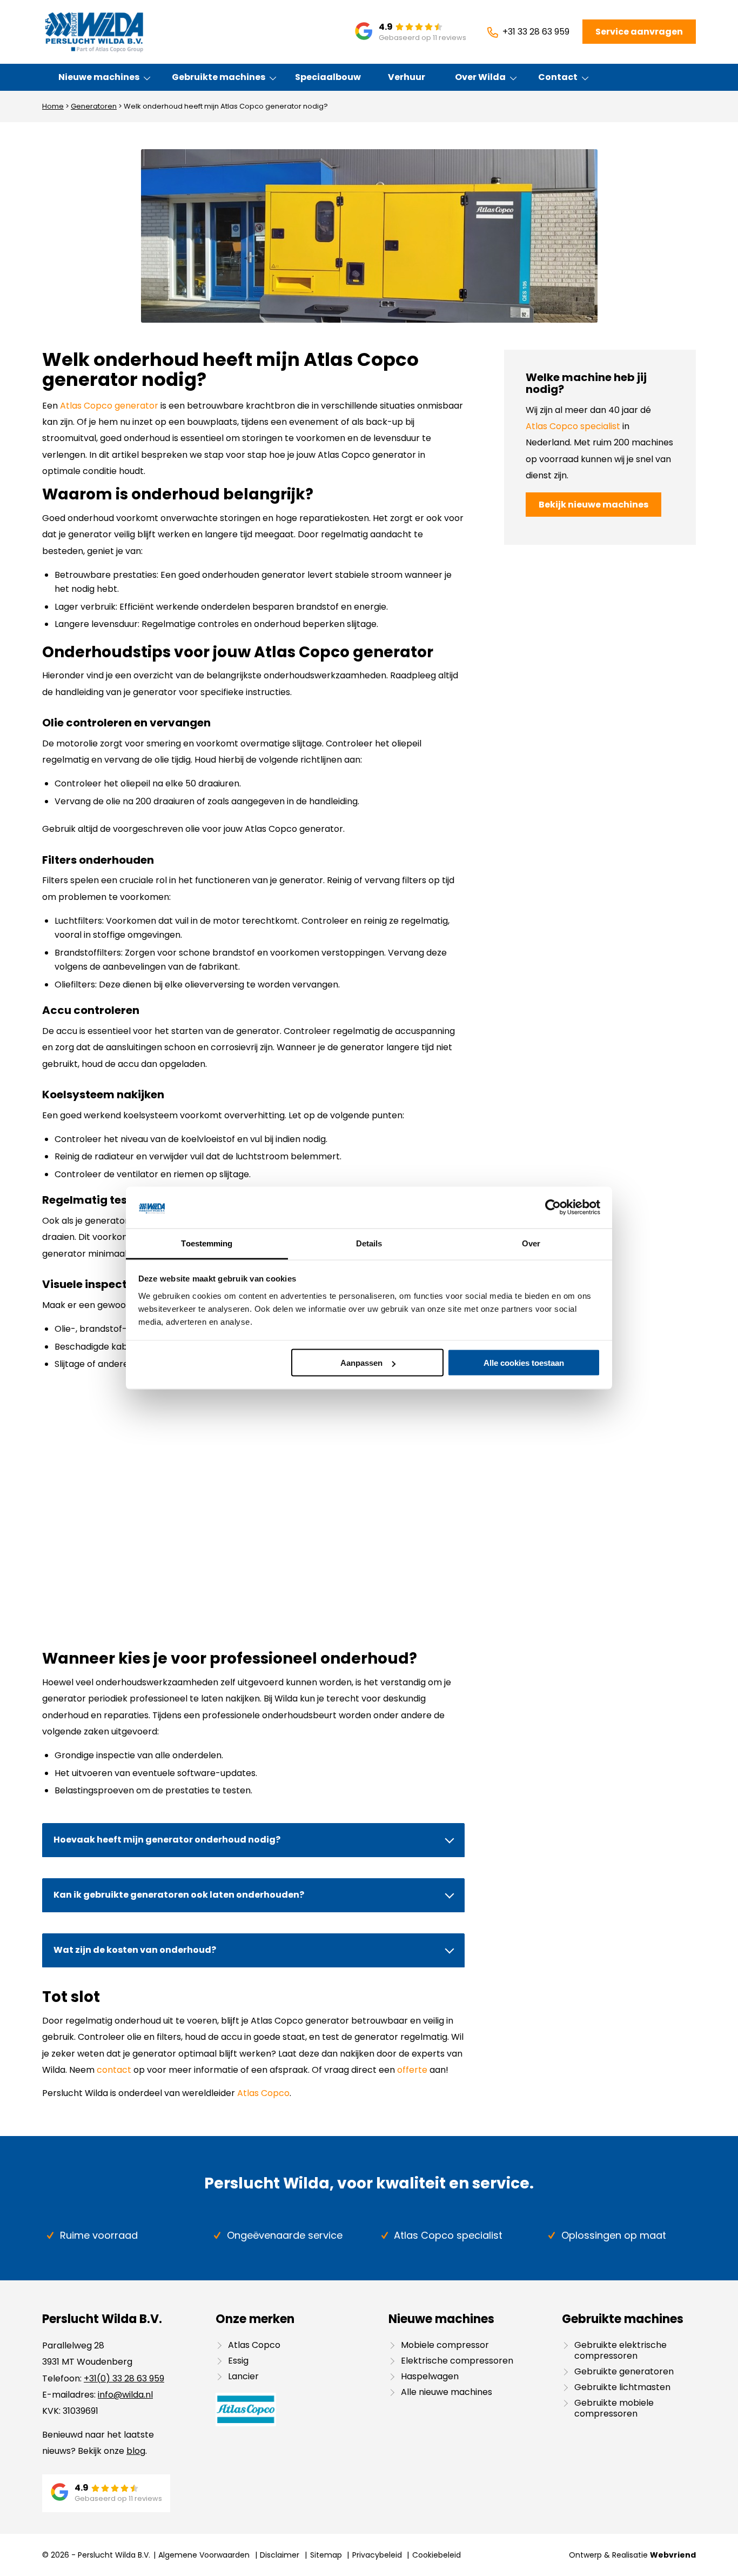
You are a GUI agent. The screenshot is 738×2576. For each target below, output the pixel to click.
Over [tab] (531, 1243)
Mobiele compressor (445, 2345)
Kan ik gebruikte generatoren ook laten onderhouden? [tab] (179, 1895)
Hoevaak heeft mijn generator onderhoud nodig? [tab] (167, 1840)
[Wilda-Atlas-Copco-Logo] (94, 32)
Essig (238, 2361)
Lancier (243, 2376)
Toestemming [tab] (207, 1243)
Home (53, 106)
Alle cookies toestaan (524, 1363)
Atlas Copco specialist (573, 426)
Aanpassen (361, 1363)
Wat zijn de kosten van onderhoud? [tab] (135, 1950)
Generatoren (94, 106)
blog (136, 2451)
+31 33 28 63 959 (536, 32)
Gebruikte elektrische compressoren (620, 2350)
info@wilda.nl (125, 2395)
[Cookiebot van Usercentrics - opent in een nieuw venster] (553, 1207)
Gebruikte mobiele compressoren (614, 2408)
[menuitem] (99, 77)
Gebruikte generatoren (624, 2371)
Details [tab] (369, 1243)
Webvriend (673, 2555)
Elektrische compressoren (457, 2361)
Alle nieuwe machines (447, 2392)
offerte (412, 2070)
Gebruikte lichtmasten (622, 2387)
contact (114, 2070)
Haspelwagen (430, 2376)
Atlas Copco (263, 2093)
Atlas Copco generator (109, 406)
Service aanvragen (639, 32)
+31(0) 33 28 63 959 (124, 2378)
